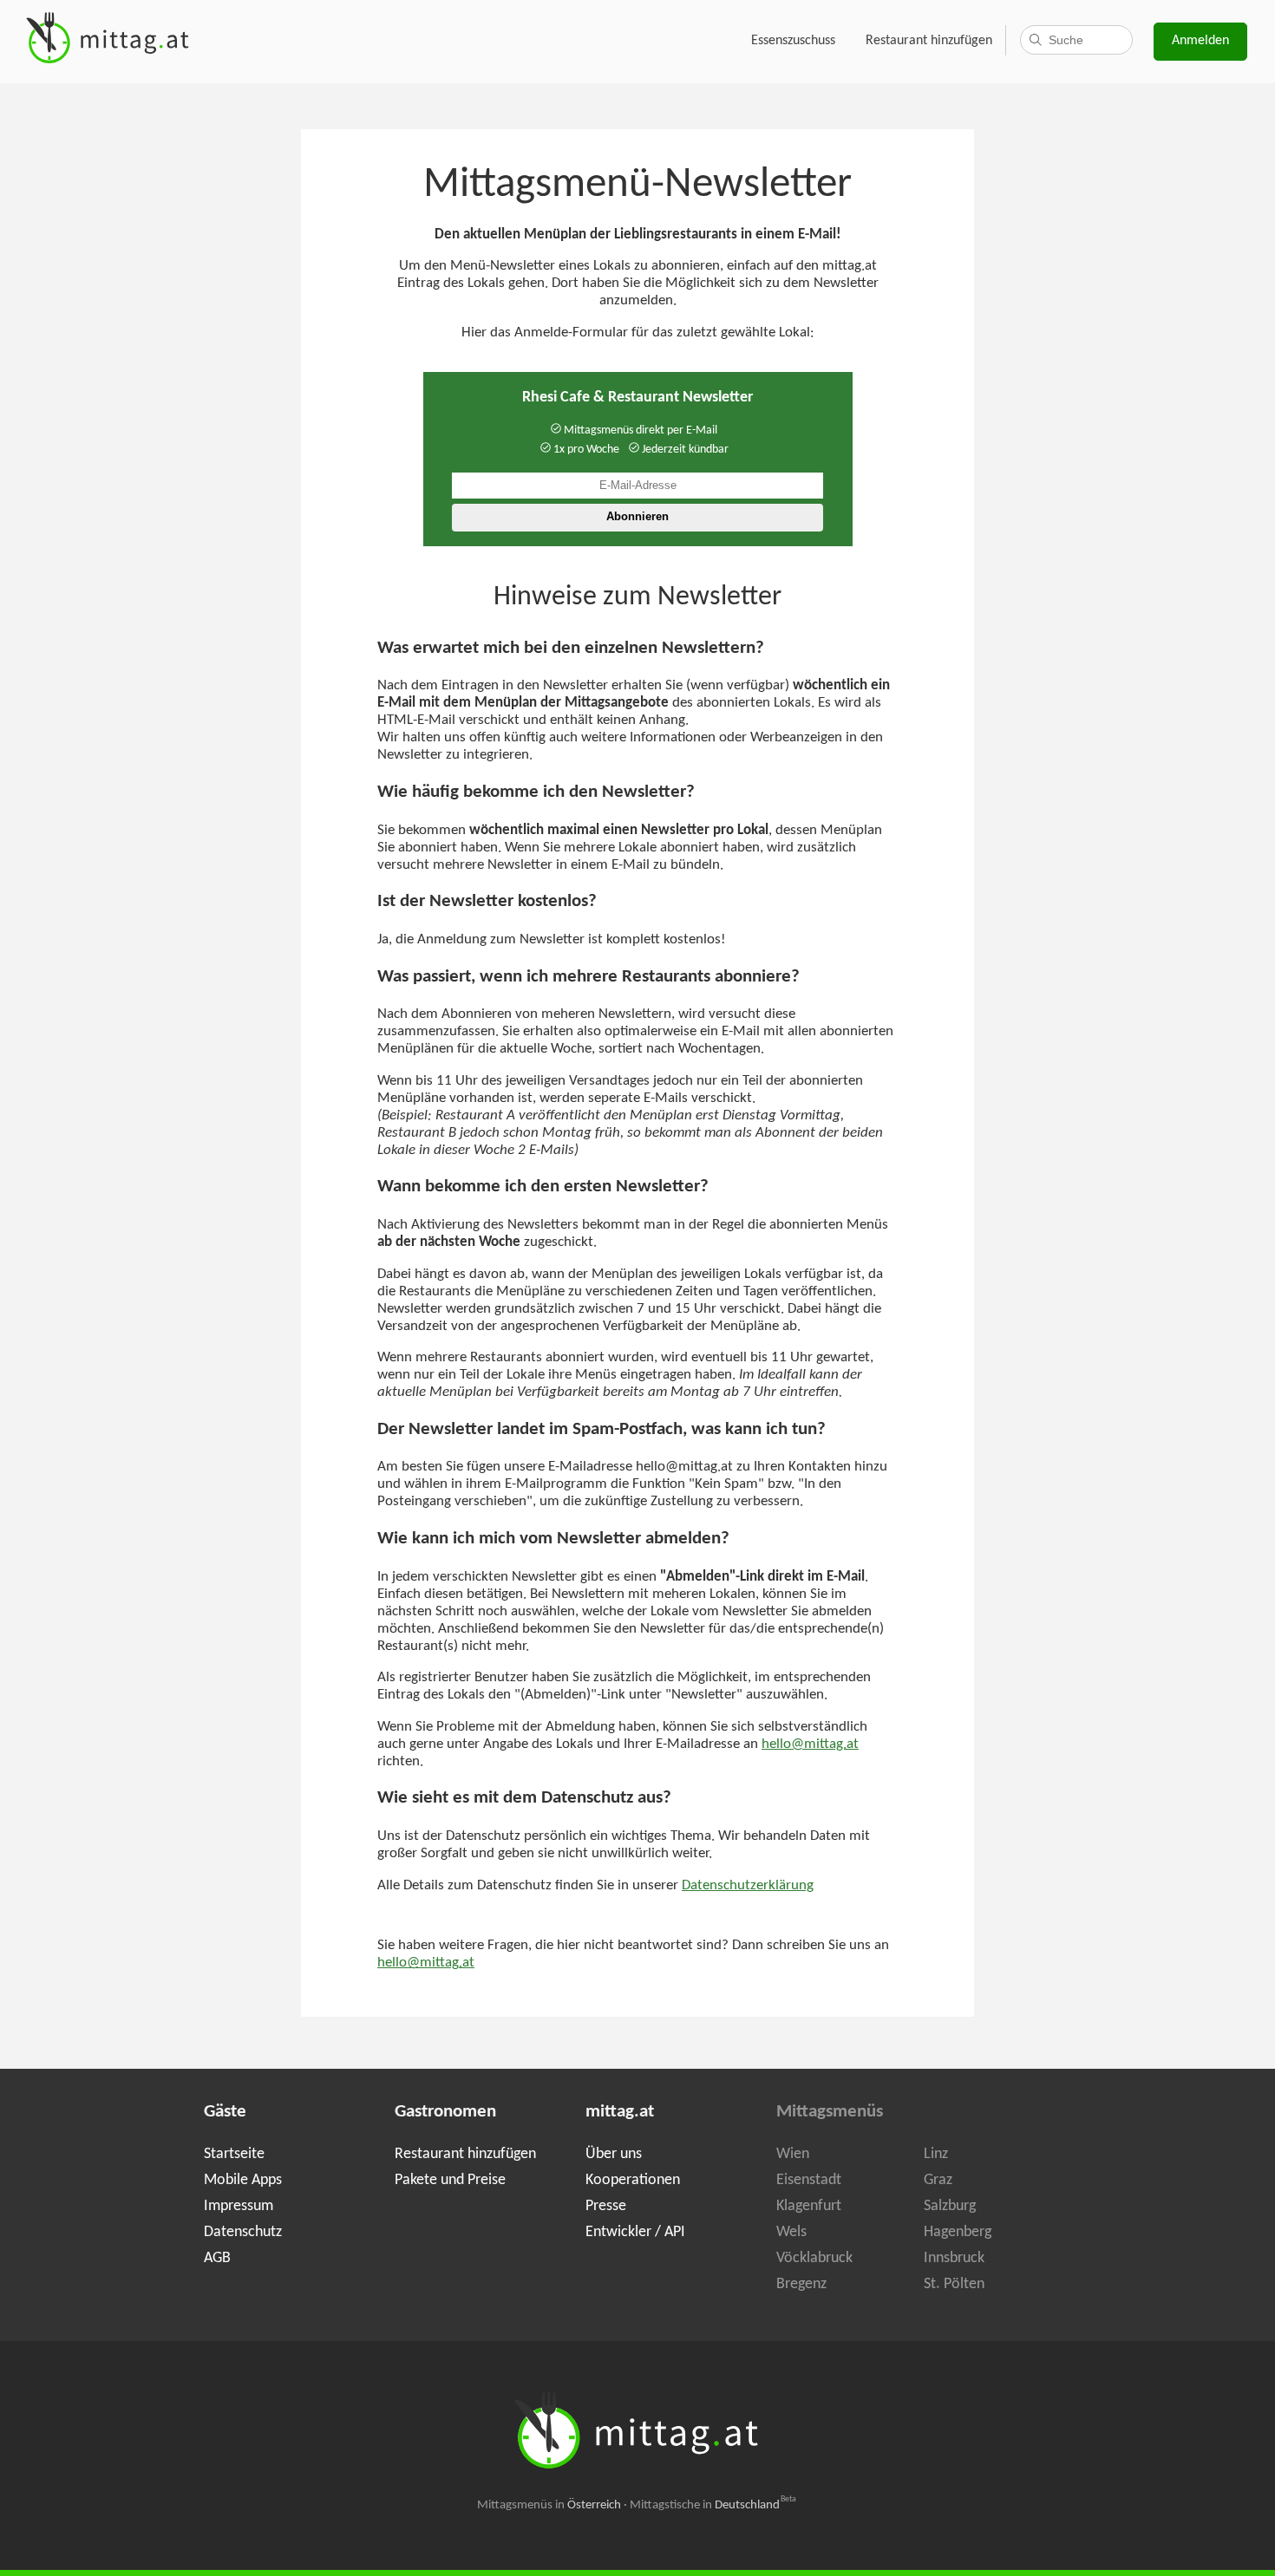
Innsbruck (954, 2258)
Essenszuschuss (793, 41)
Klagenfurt (809, 2206)
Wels (791, 2232)
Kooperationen (633, 2180)
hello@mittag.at (810, 1745)
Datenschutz (243, 2232)
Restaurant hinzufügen (929, 41)
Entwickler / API (635, 2232)
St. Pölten (954, 2284)
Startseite (234, 2154)
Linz (936, 2154)
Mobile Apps (243, 2180)
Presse (606, 2206)
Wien (793, 2154)
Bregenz (801, 2284)
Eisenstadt (809, 2180)
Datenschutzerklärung (748, 1886)
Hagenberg (958, 2232)
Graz (938, 2180)
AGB (217, 2258)
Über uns (614, 2154)
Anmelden (1200, 41)
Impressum (239, 2206)
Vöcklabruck (814, 2258)
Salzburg (950, 2206)
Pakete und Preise (450, 2180)
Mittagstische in (713, 2505)
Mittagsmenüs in (549, 2505)
